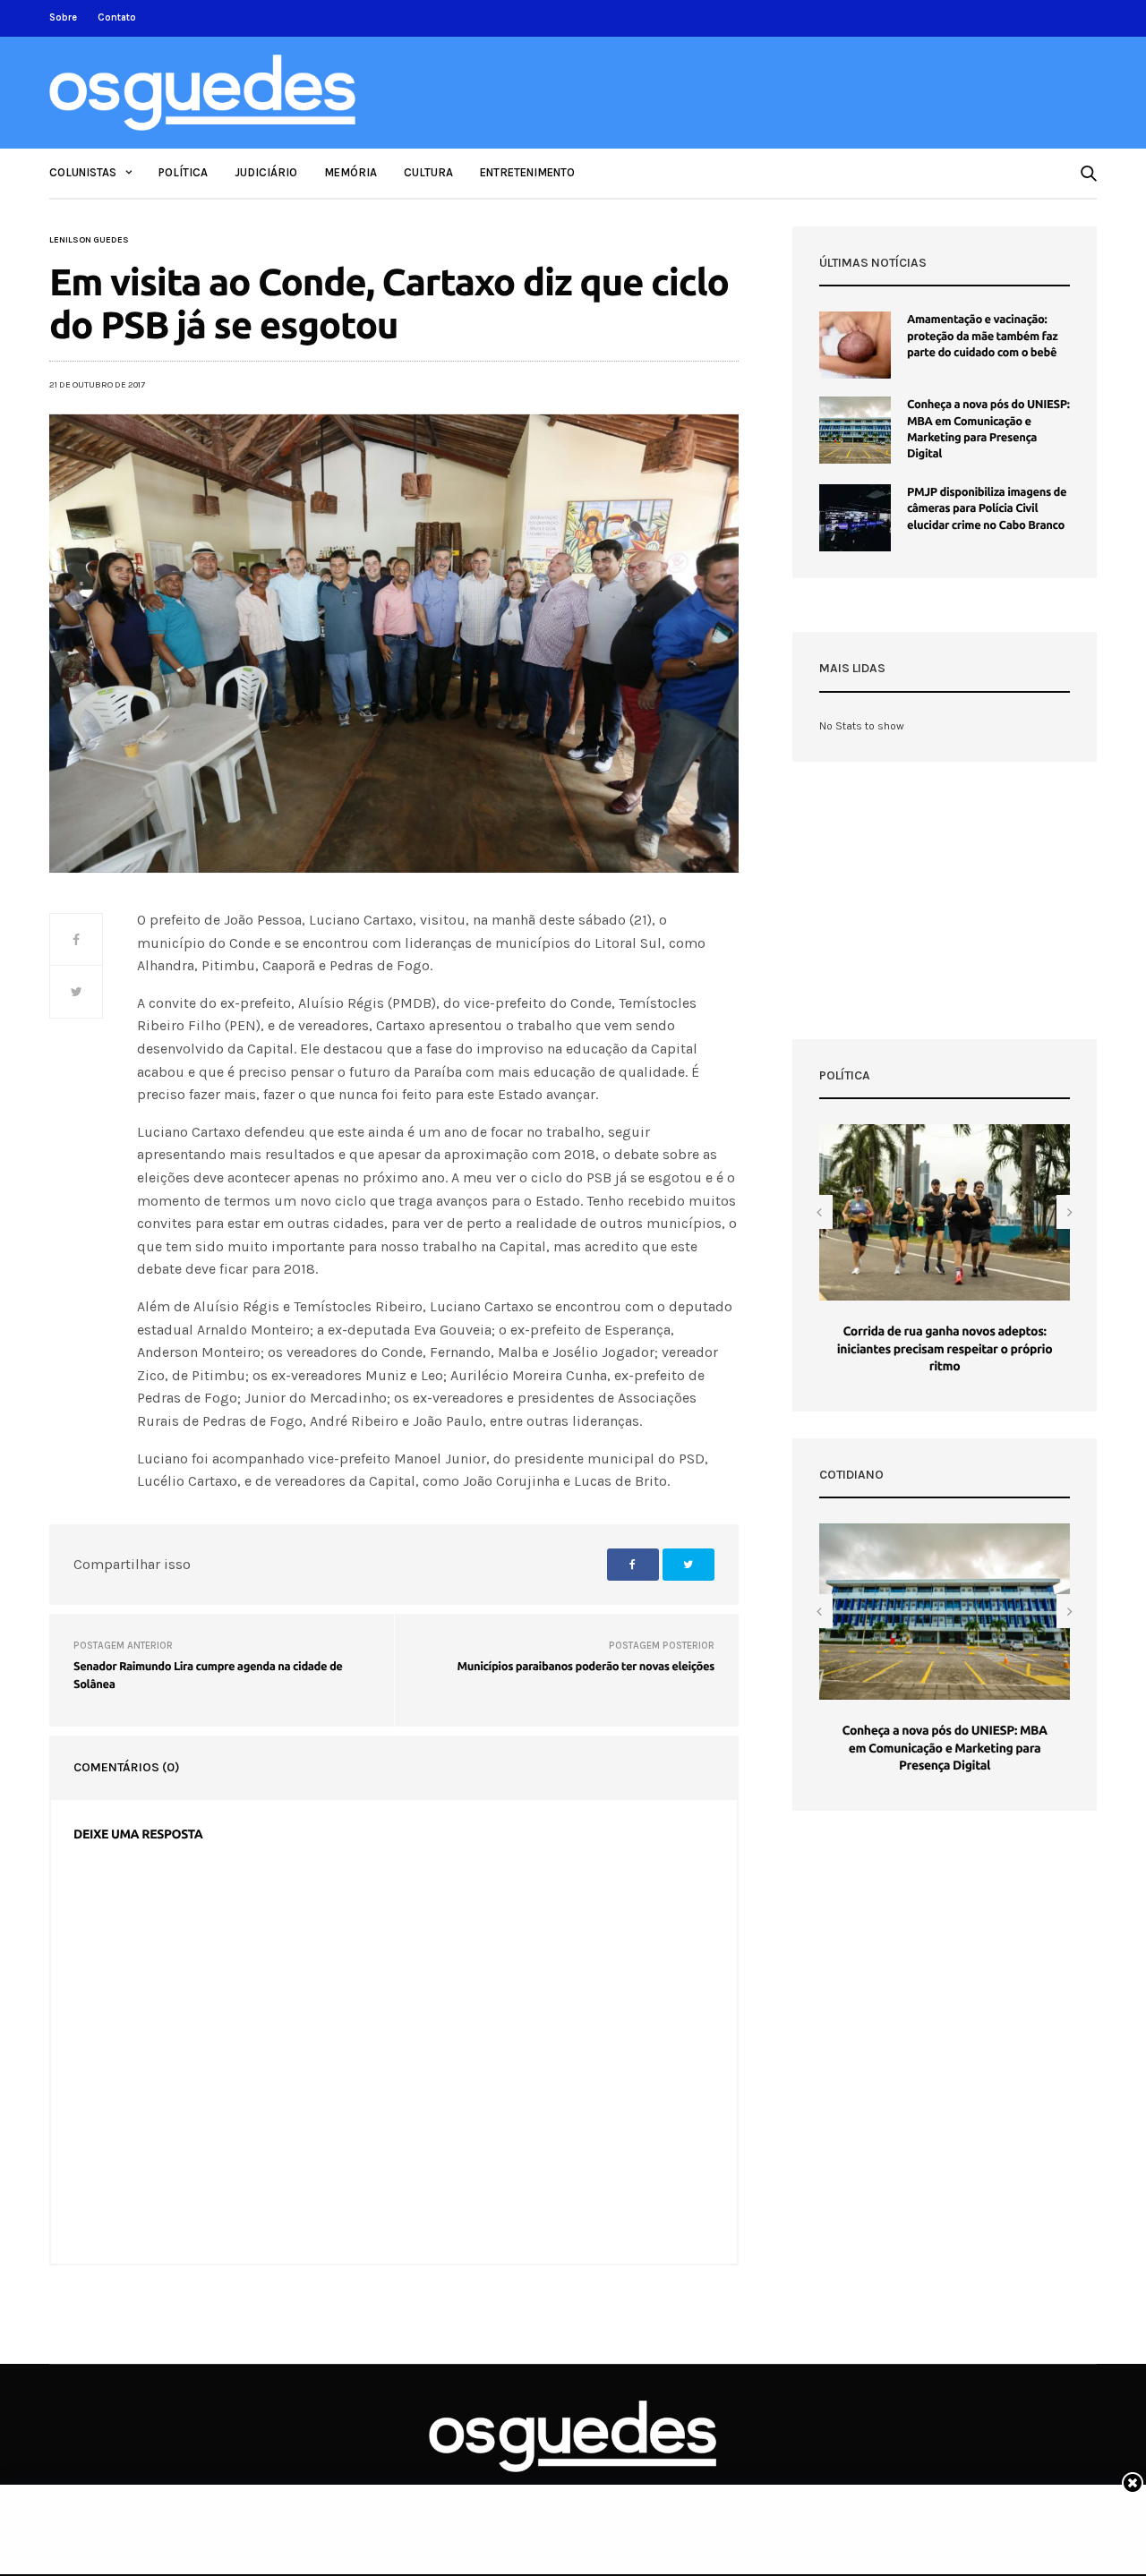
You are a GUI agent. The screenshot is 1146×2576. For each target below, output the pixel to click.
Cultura (428, 172)
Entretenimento (527, 172)
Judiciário (266, 172)
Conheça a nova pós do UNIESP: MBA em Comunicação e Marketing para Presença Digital (944, 1748)
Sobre (63, 17)
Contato (117, 17)
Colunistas (83, 172)
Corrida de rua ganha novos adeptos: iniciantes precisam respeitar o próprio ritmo (945, 1348)
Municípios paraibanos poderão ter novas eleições (586, 1667)
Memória (351, 172)
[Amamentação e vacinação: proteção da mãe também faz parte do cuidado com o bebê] (855, 345)
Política (183, 172)
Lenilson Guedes (89, 240)
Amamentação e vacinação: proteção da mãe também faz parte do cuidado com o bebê (982, 336)
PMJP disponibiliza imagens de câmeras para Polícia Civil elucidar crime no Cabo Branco (987, 508)
